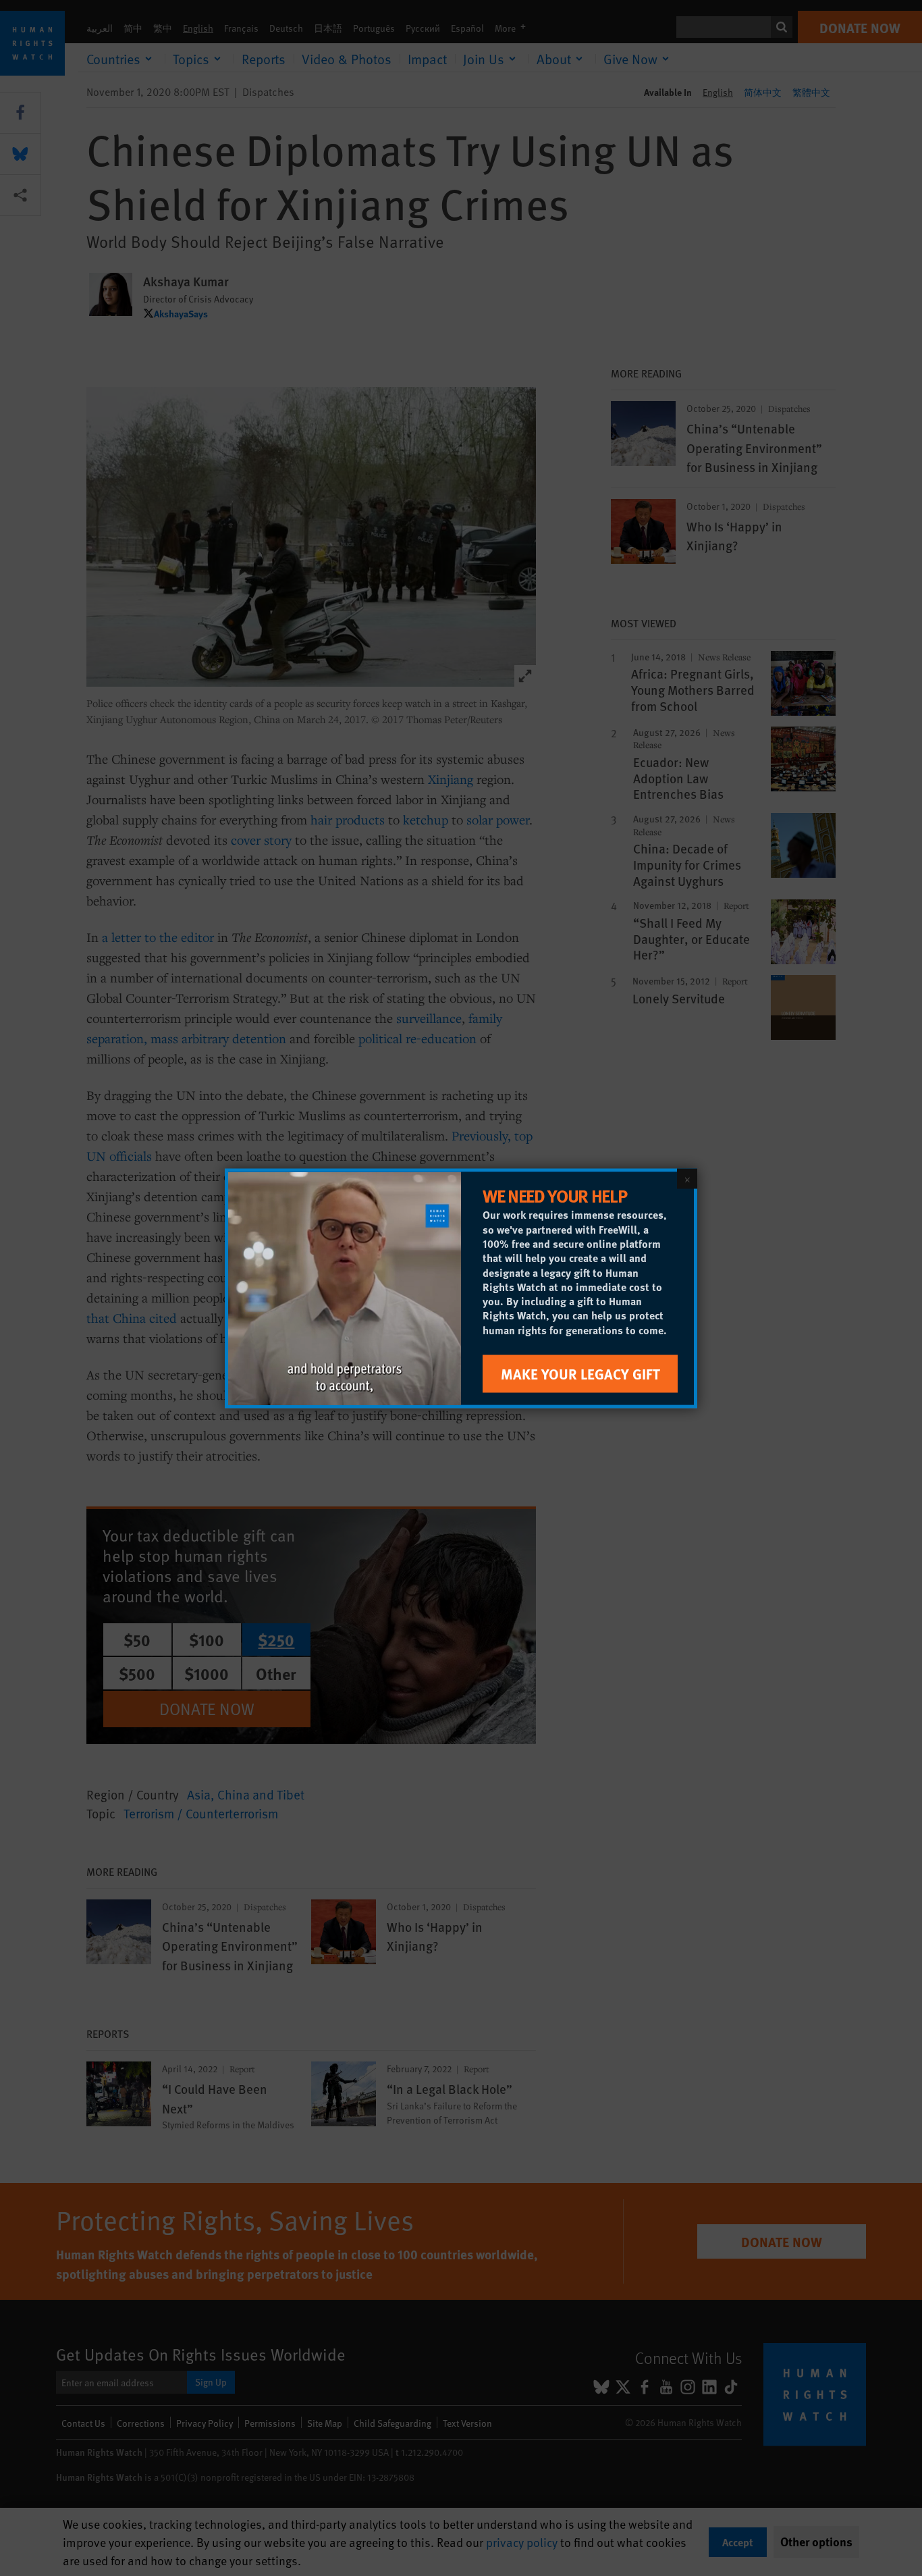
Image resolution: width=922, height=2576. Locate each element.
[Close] (687, 1178)
